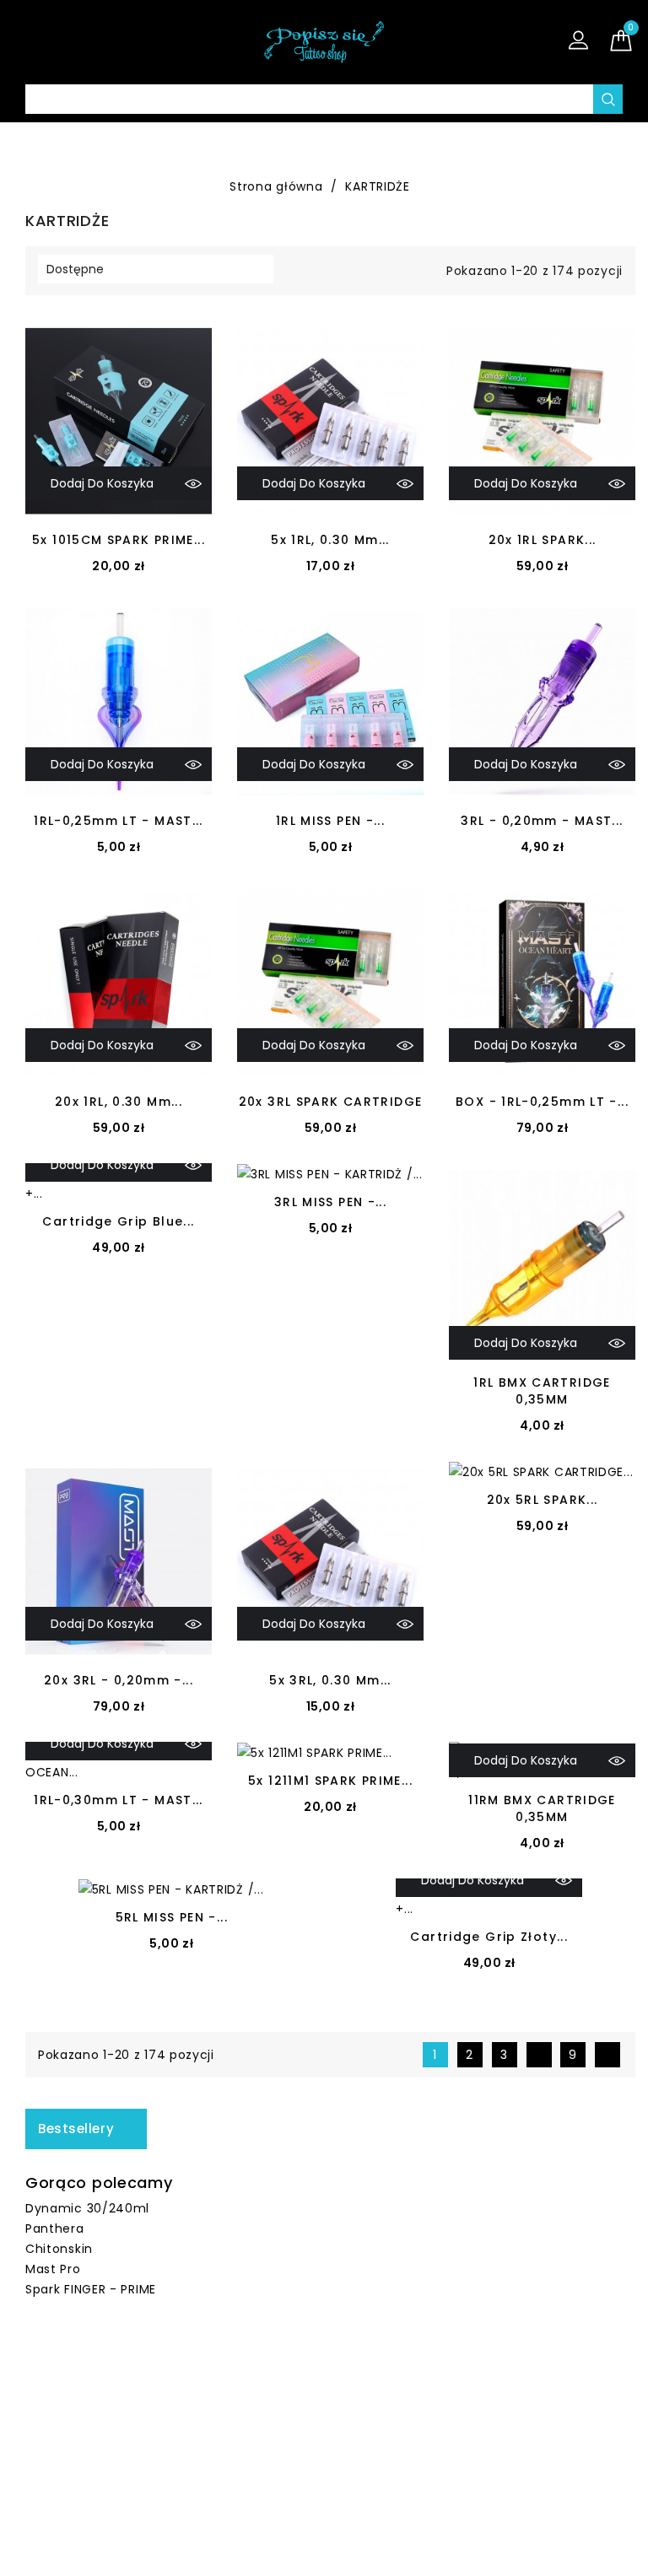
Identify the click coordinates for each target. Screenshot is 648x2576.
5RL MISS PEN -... (172, 1917)
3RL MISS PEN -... (330, 1202)
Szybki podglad (193, 483)
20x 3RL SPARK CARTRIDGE (331, 1102)
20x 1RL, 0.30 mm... (119, 1102)
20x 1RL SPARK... (543, 540)
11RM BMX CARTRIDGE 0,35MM (542, 1808)
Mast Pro (53, 2269)
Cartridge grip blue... (118, 1221)
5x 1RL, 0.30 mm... (330, 540)
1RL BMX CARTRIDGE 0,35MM (542, 1391)
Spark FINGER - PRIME (91, 2289)
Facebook (310, 2385)
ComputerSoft (389, 2553)
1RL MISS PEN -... (330, 821)
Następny (610, 2055)
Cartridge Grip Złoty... (489, 1937)
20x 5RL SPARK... (543, 1500)
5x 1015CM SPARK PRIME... (119, 540)
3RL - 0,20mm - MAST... (542, 821)
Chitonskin (59, 2249)
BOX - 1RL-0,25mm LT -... (542, 1102)
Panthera (55, 2228)
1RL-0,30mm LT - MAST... (119, 1800)
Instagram (347, 2385)
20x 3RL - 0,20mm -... (119, 1680)
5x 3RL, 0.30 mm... (330, 1680)
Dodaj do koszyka (102, 483)
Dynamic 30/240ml (87, 2208)
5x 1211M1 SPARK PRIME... (330, 1781)
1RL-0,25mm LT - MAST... (119, 821)
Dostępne (154, 269)
